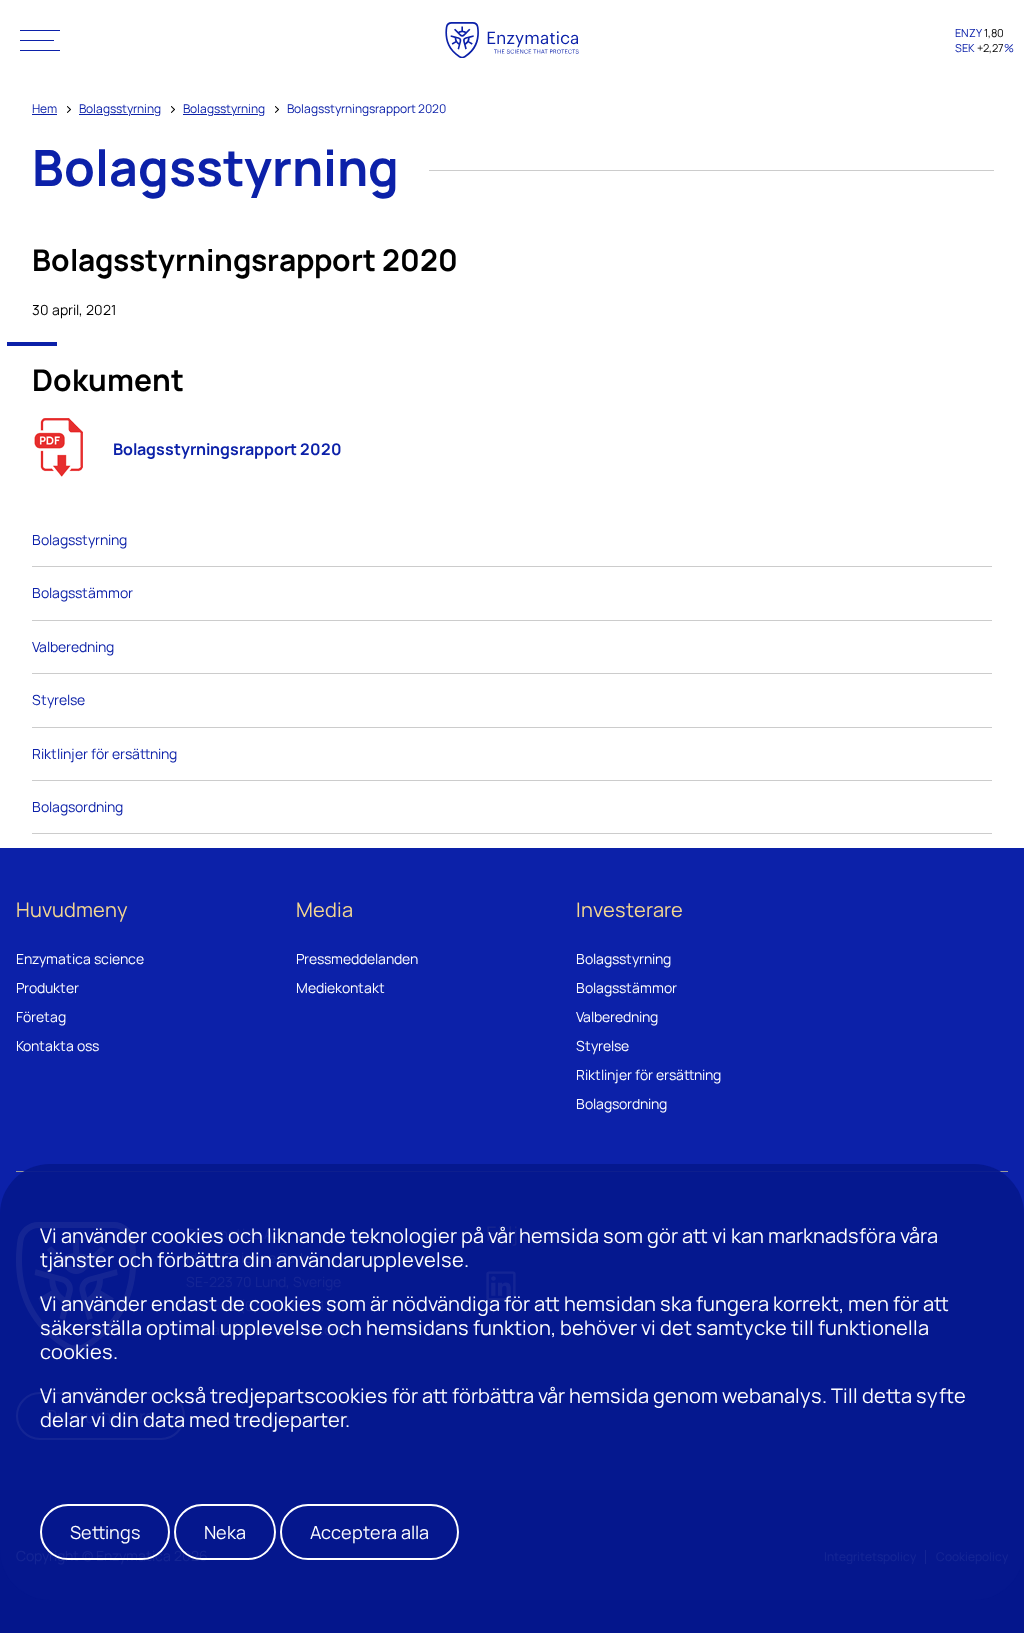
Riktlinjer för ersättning (104, 753)
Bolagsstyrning (120, 108)
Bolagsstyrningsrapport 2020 (227, 449)
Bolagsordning (77, 806)
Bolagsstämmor (82, 592)
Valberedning (73, 646)
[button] (40, 40)
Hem (44, 108)
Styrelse (58, 699)
